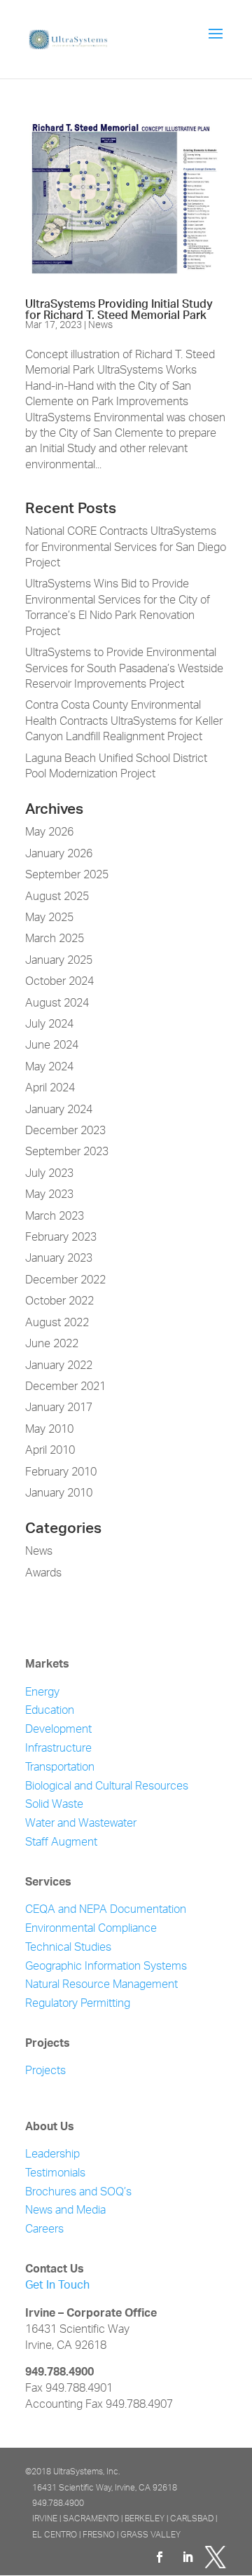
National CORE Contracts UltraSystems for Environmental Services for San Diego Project (126, 548)
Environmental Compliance (91, 1929)
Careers (44, 2230)
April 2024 (50, 1089)
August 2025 (57, 897)
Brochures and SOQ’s (78, 2193)
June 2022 (52, 1344)
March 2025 (55, 939)
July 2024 (49, 1025)
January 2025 (59, 961)
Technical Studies (68, 1948)
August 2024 (57, 1004)
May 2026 (49, 833)
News (100, 325)
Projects (45, 2072)
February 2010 (61, 1473)
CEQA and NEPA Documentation (106, 1910)
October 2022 (59, 1302)
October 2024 (59, 982)
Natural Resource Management (101, 1985)
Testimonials (55, 2174)
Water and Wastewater (81, 1824)
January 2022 (59, 1366)
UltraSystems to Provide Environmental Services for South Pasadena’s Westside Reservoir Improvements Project (124, 669)
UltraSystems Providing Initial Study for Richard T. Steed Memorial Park (119, 306)
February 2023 (61, 1238)
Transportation (60, 1768)
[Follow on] (216, 2557)
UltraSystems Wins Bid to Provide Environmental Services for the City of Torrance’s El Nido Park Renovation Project (118, 608)
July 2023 (49, 1174)
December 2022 (65, 1281)
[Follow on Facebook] (160, 2557)
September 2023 (67, 1152)
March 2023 (55, 1217)
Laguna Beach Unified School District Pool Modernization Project (116, 767)
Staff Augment (61, 1843)
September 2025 (67, 875)
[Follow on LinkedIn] (188, 2557)
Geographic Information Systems (106, 1967)
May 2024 (49, 1068)
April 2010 (50, 1451)
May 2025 (49, 918)
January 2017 (59, 1408)
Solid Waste (54, 1805)
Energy (42, 1693)
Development (58, 1730)
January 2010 (59, 1494)
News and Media (65, 2211)
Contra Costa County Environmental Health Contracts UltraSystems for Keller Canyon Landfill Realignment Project (124, 722)
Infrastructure (58, 1749)
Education (50, 1711)
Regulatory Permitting (78, 2004)
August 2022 (57, 1323)
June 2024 (52, 1046)
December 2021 (65, 1387)
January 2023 (59, 1259)
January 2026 (59, 854)
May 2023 (49, 1195)
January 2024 (59, 1110)
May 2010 (49, 1430)
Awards (43, 1574)
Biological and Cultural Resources (107, 1787)
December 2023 (65, 1131)
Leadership (52, 2155)
